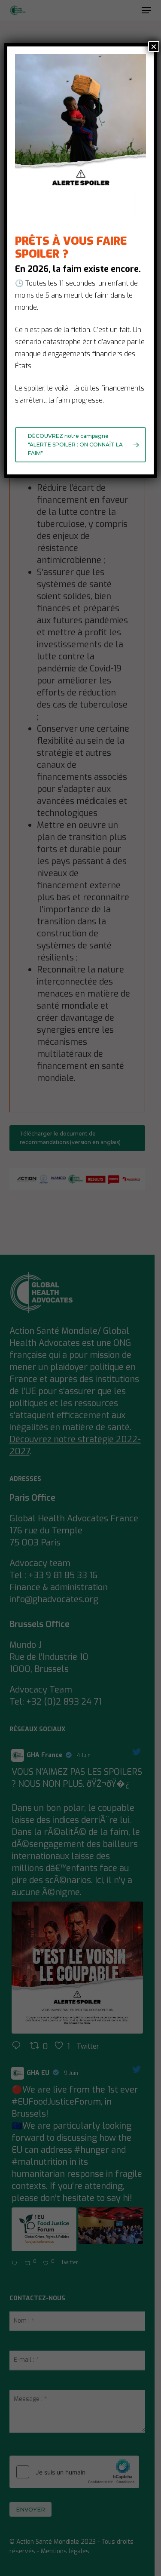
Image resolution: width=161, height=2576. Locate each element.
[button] (80, 445)
